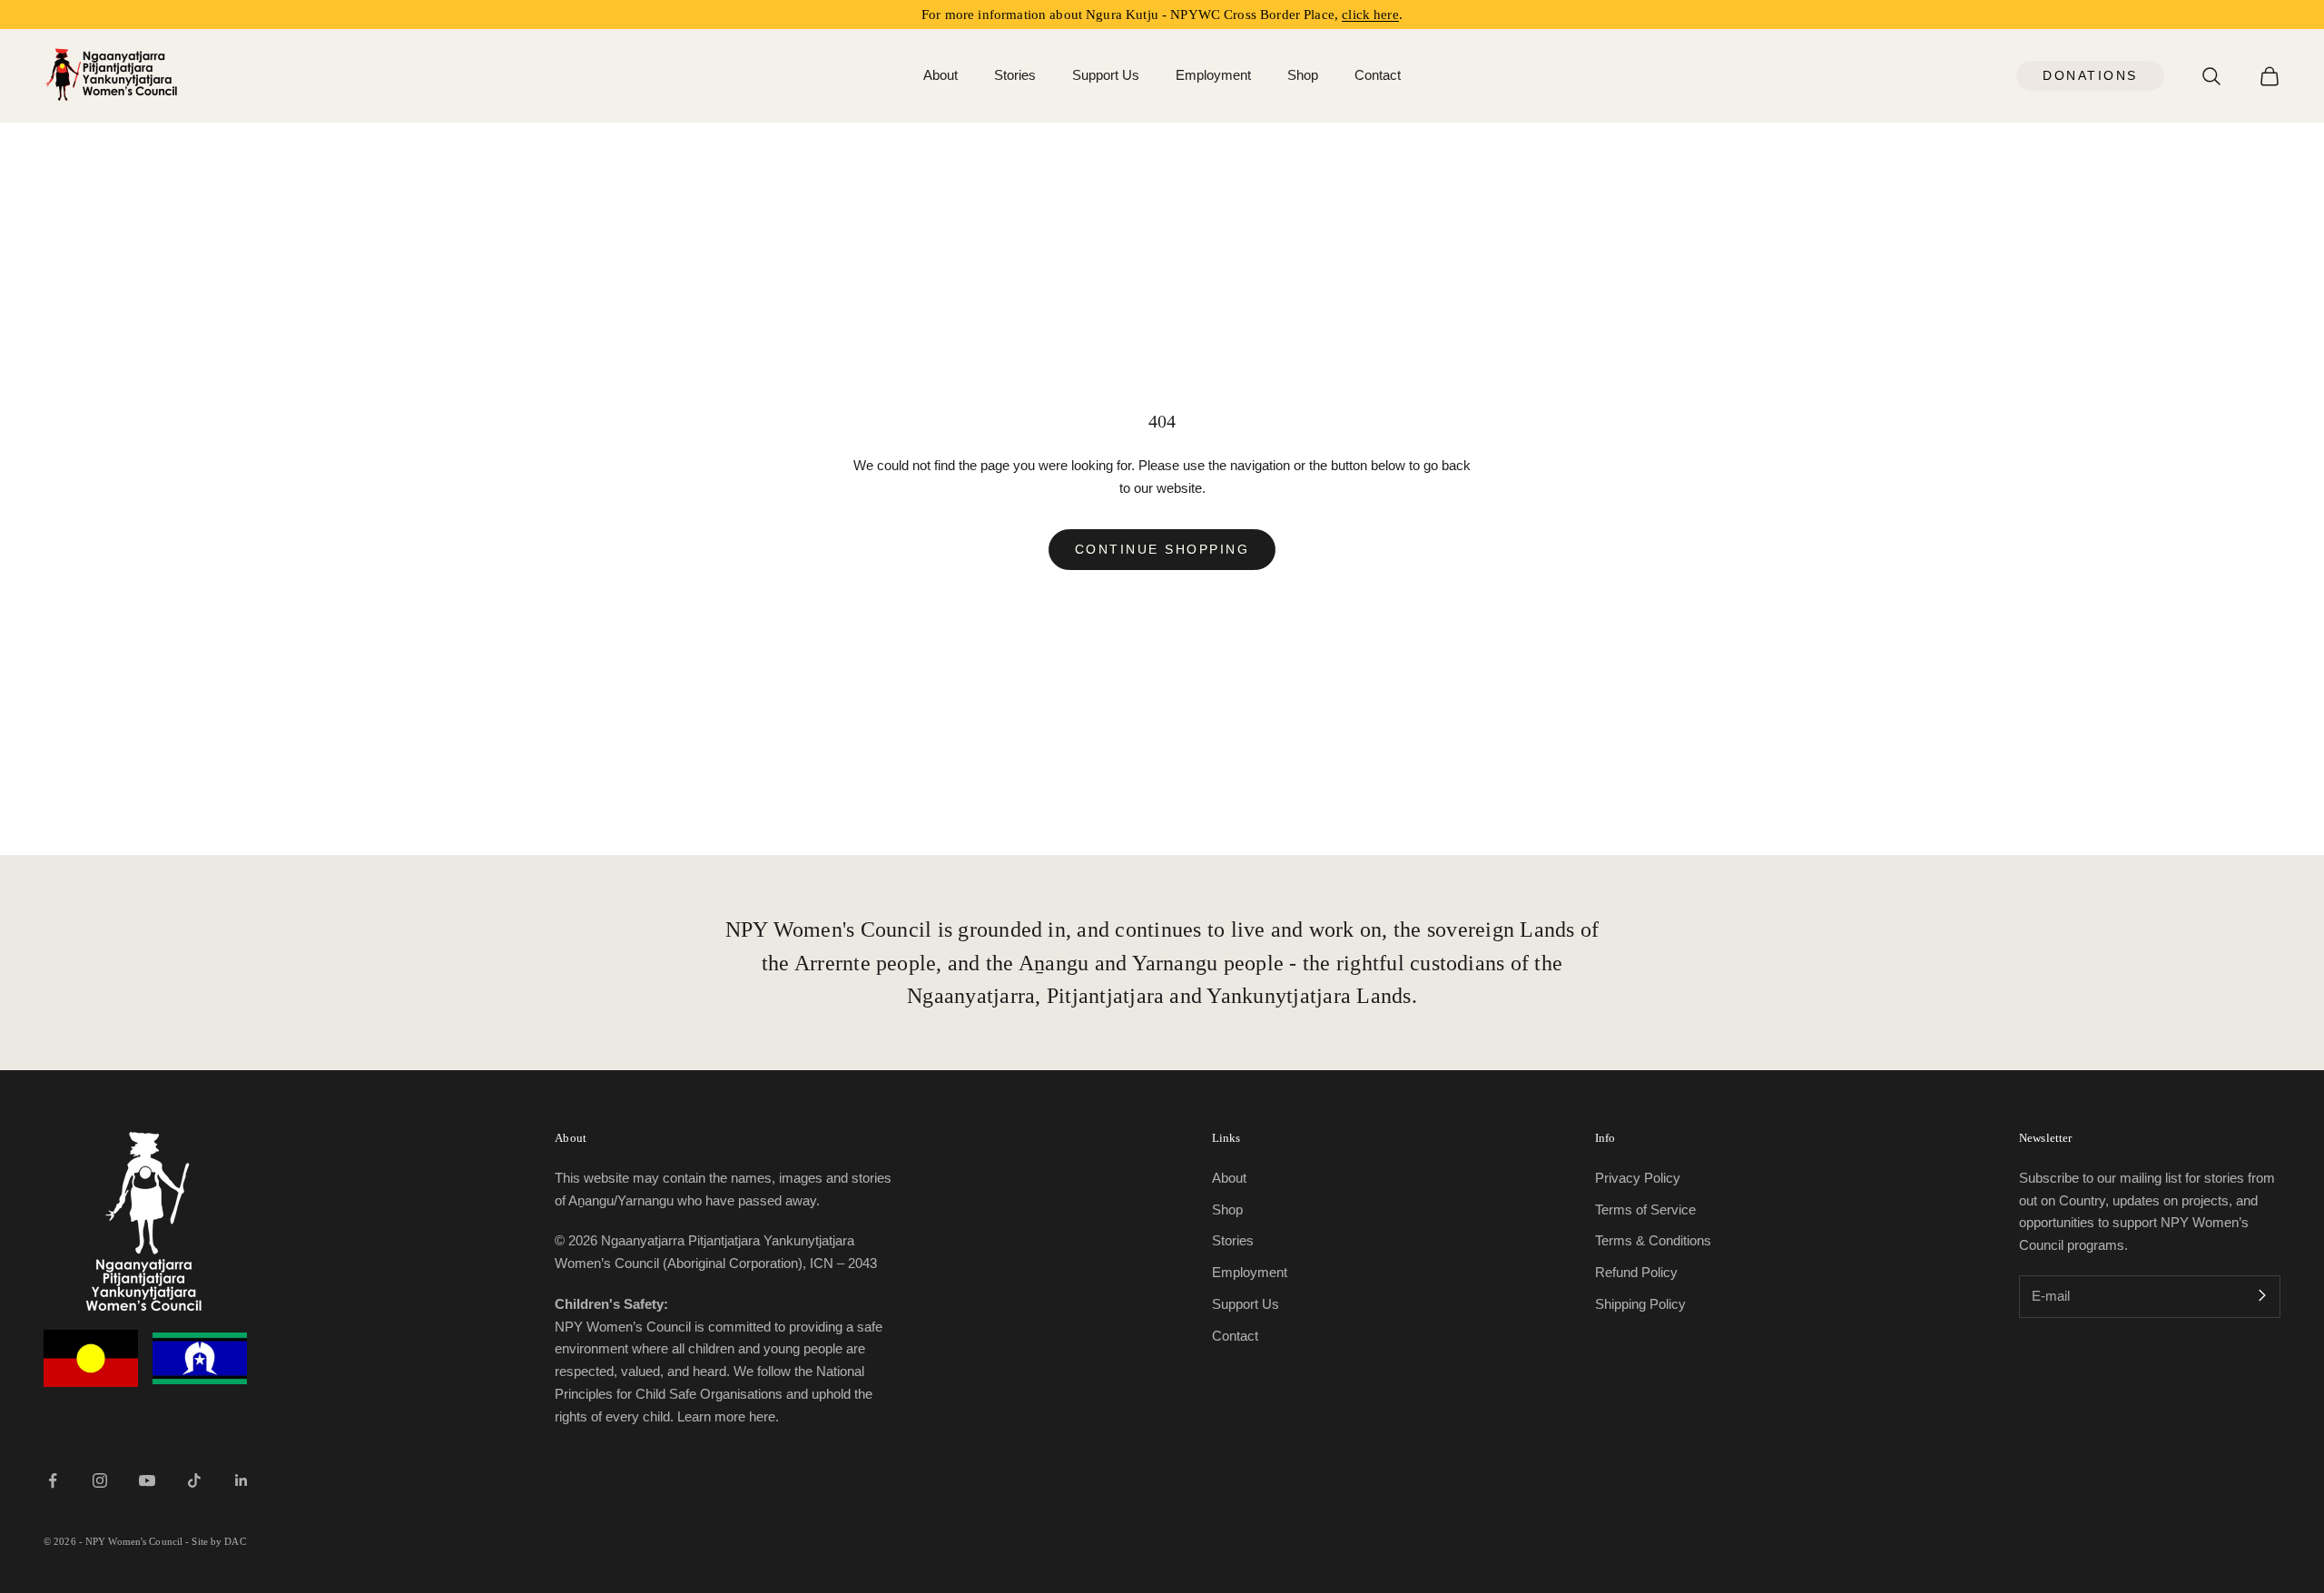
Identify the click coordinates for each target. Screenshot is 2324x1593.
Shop (1303, 75)
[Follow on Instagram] (100, 1480)
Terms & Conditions (1653, 1240)
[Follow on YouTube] (147, 1480)
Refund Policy (1636, 1272)
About (940, 75)
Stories (1015, 75)
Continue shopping (1162, 549)
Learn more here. (728, 1416)
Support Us (1106, 75)
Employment (1213, 75)
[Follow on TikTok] (194, 1480)
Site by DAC (218, 1541)
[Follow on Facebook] (53, 1480)
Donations (2090, 75)
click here (1370, 15)
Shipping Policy (1640, 1304)
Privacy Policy (1638, 1178)
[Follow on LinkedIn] (241, 1480)
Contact (1378, 75)
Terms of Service (1645, 1209)
